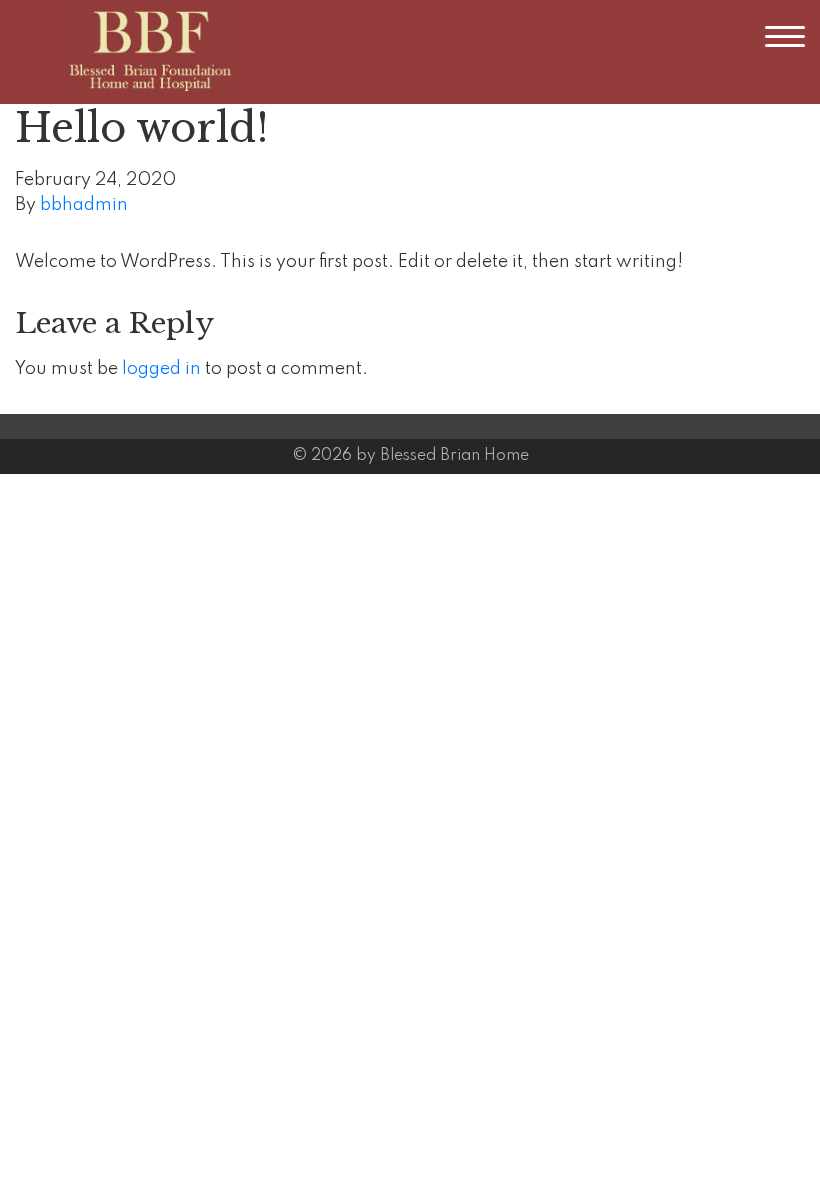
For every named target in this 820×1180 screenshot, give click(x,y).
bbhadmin (84, 205)
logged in (161, 369)
